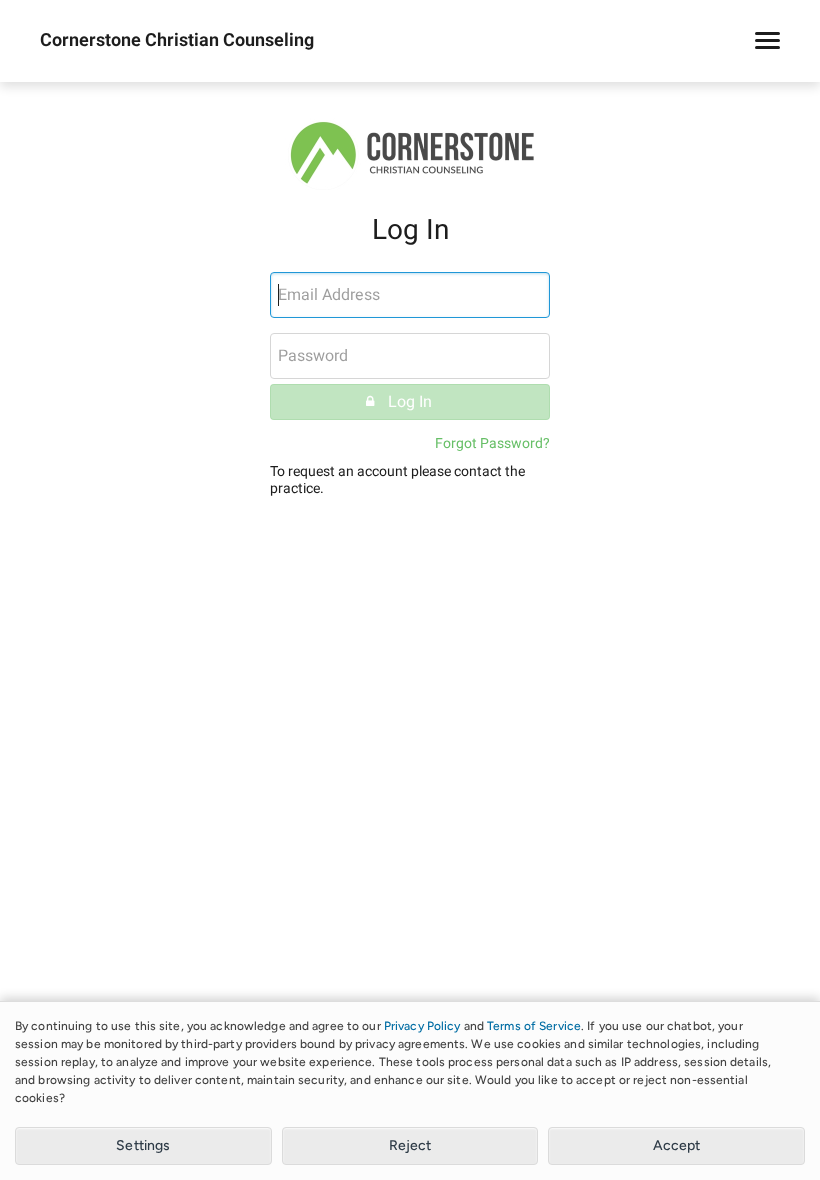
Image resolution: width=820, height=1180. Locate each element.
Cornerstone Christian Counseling (177, 41)
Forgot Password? (492, 443)
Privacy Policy (422, 1026)
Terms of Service (534, 1026)
